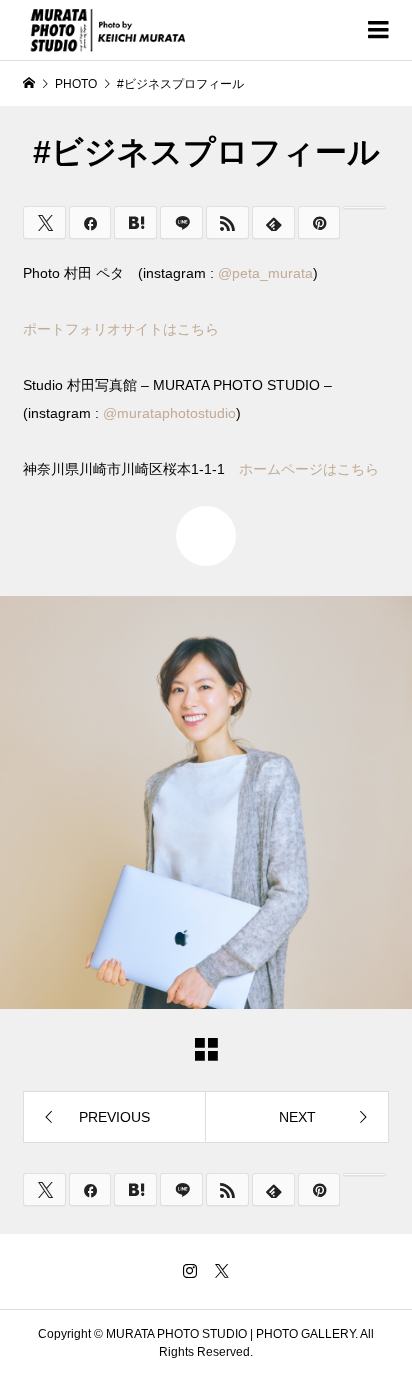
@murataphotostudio (169, 413)
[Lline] (181, 222)
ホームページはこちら (309, 469)
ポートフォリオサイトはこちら (121, 329)
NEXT (297, 1117)
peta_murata (272, 273)
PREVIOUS (114, 1117)
